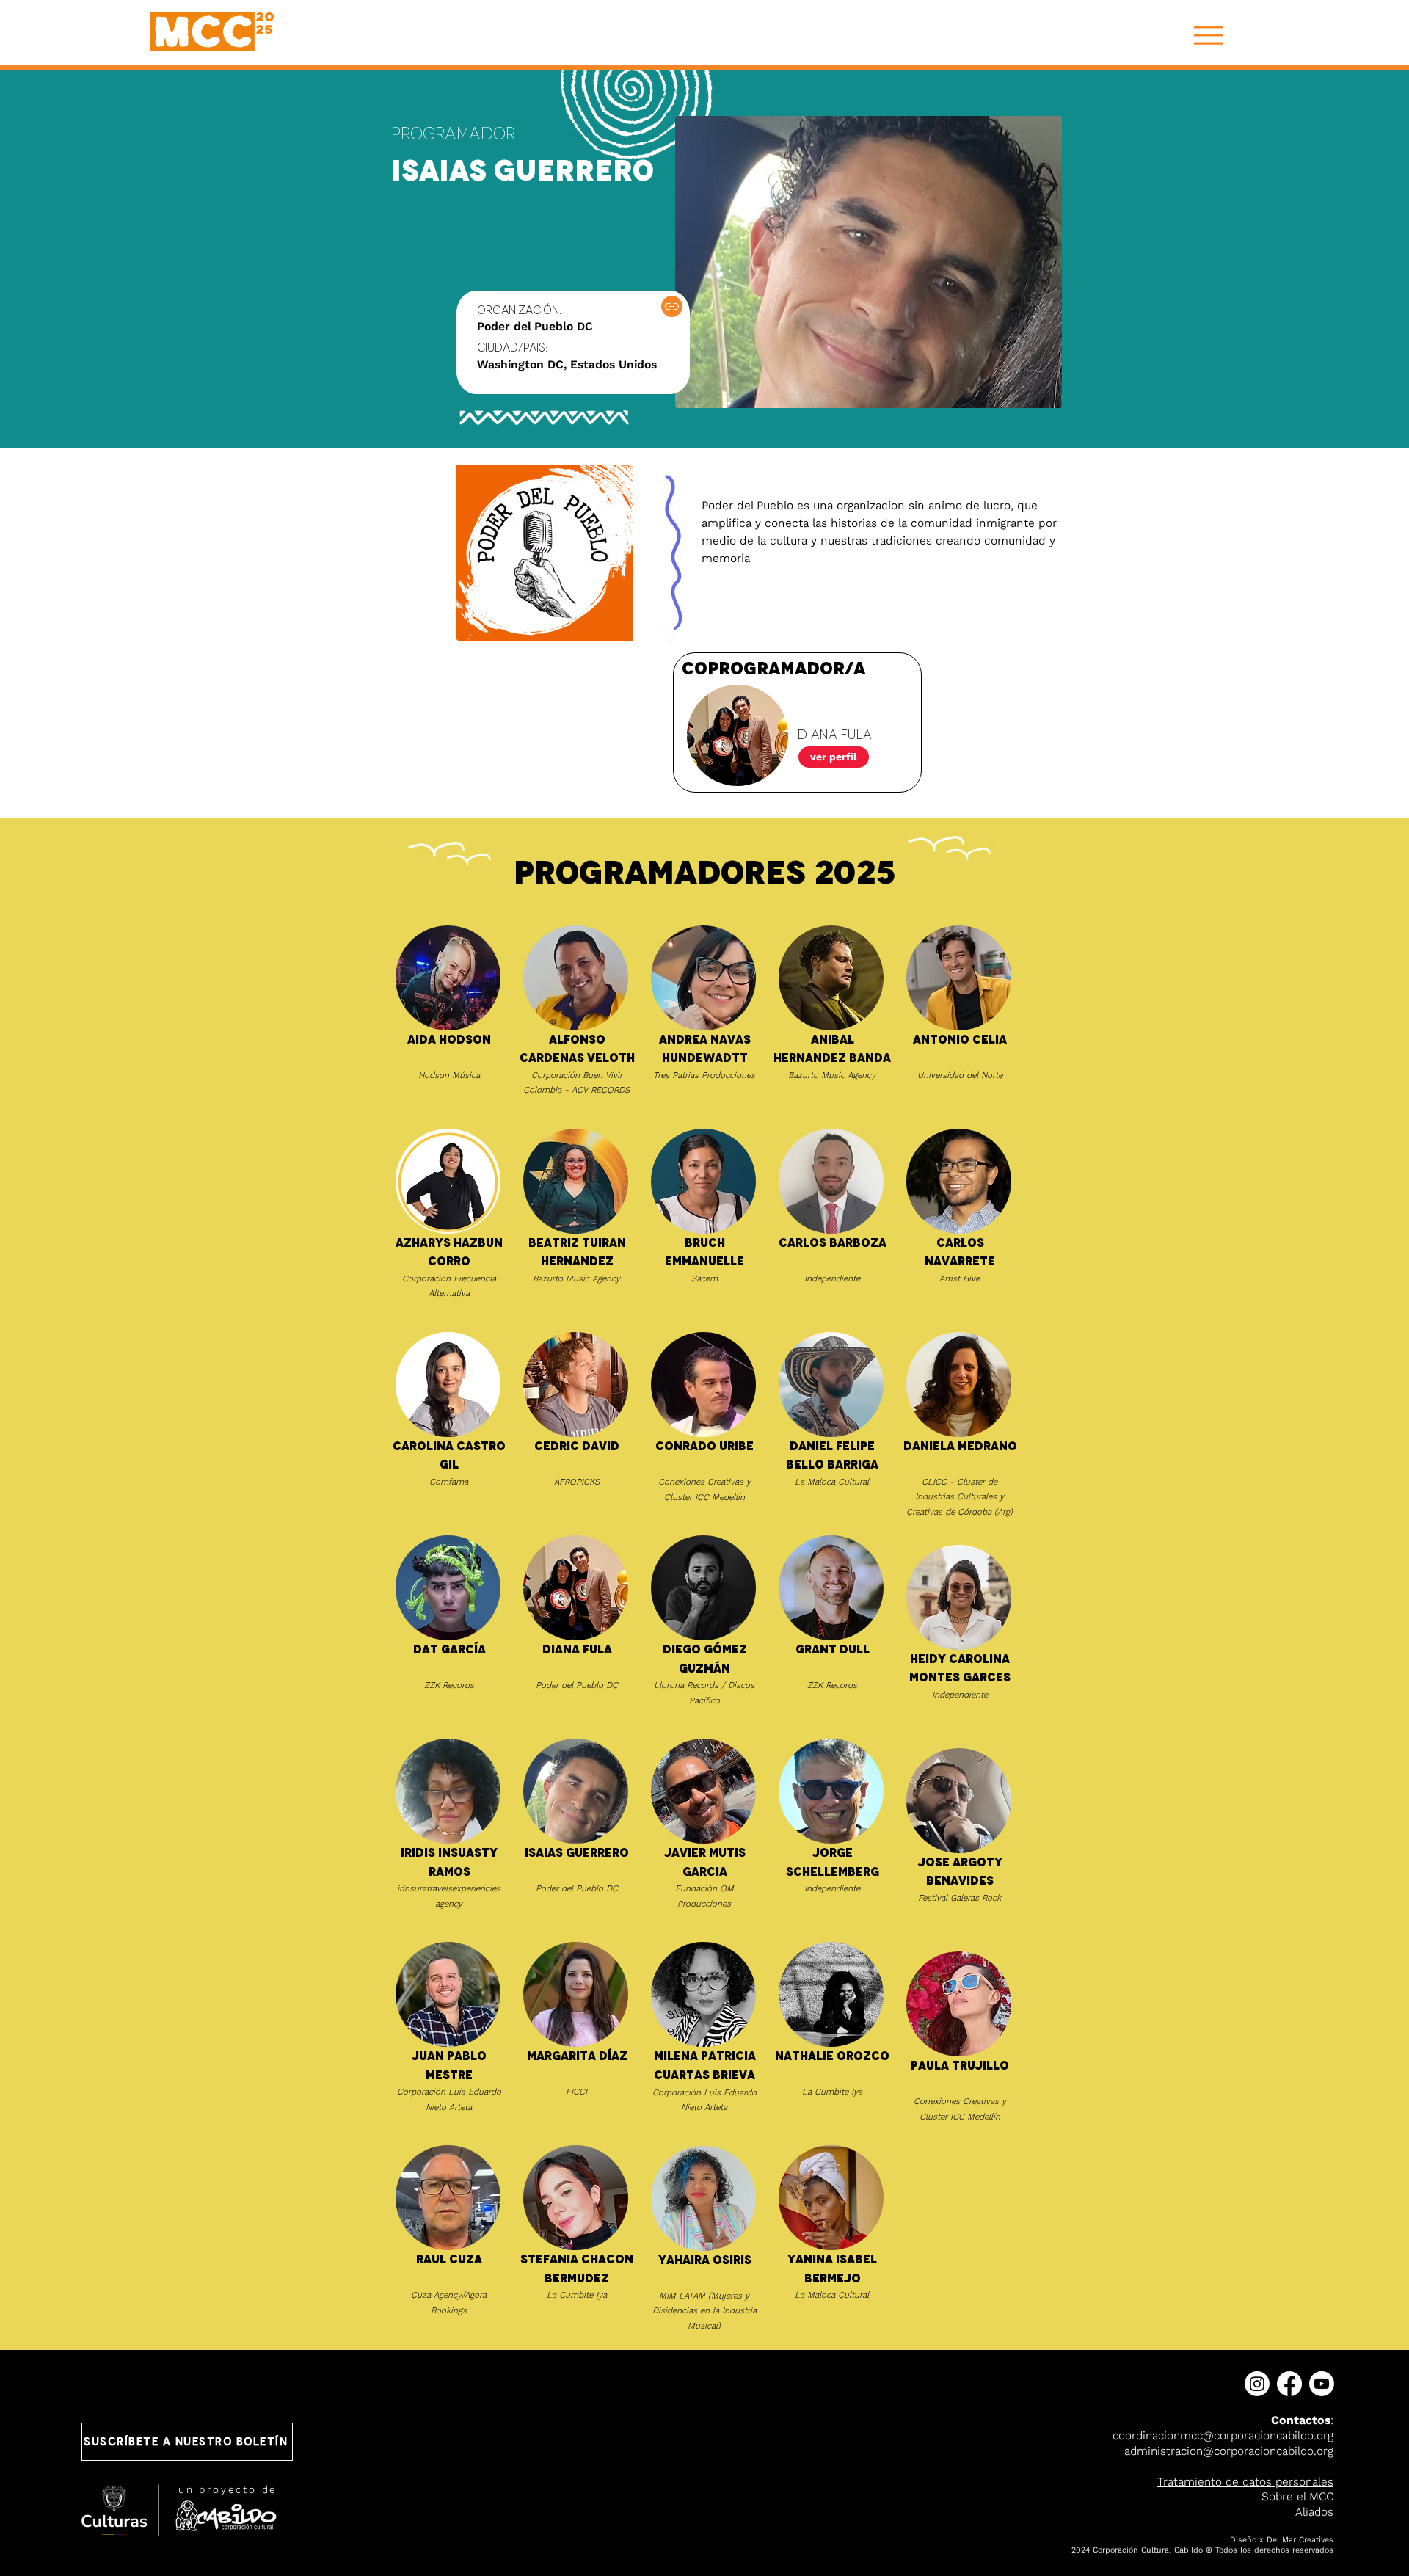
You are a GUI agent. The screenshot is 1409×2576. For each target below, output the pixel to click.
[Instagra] (672, 306)
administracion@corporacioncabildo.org (1229, 2451)
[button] (187, 2442)
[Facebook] (1289, 2384)
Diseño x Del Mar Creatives (1282, 2540)
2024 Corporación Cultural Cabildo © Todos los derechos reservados (1202, 2550)
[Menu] (1208, 35)
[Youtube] (1322, 2384)
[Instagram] (1257, 2384)
